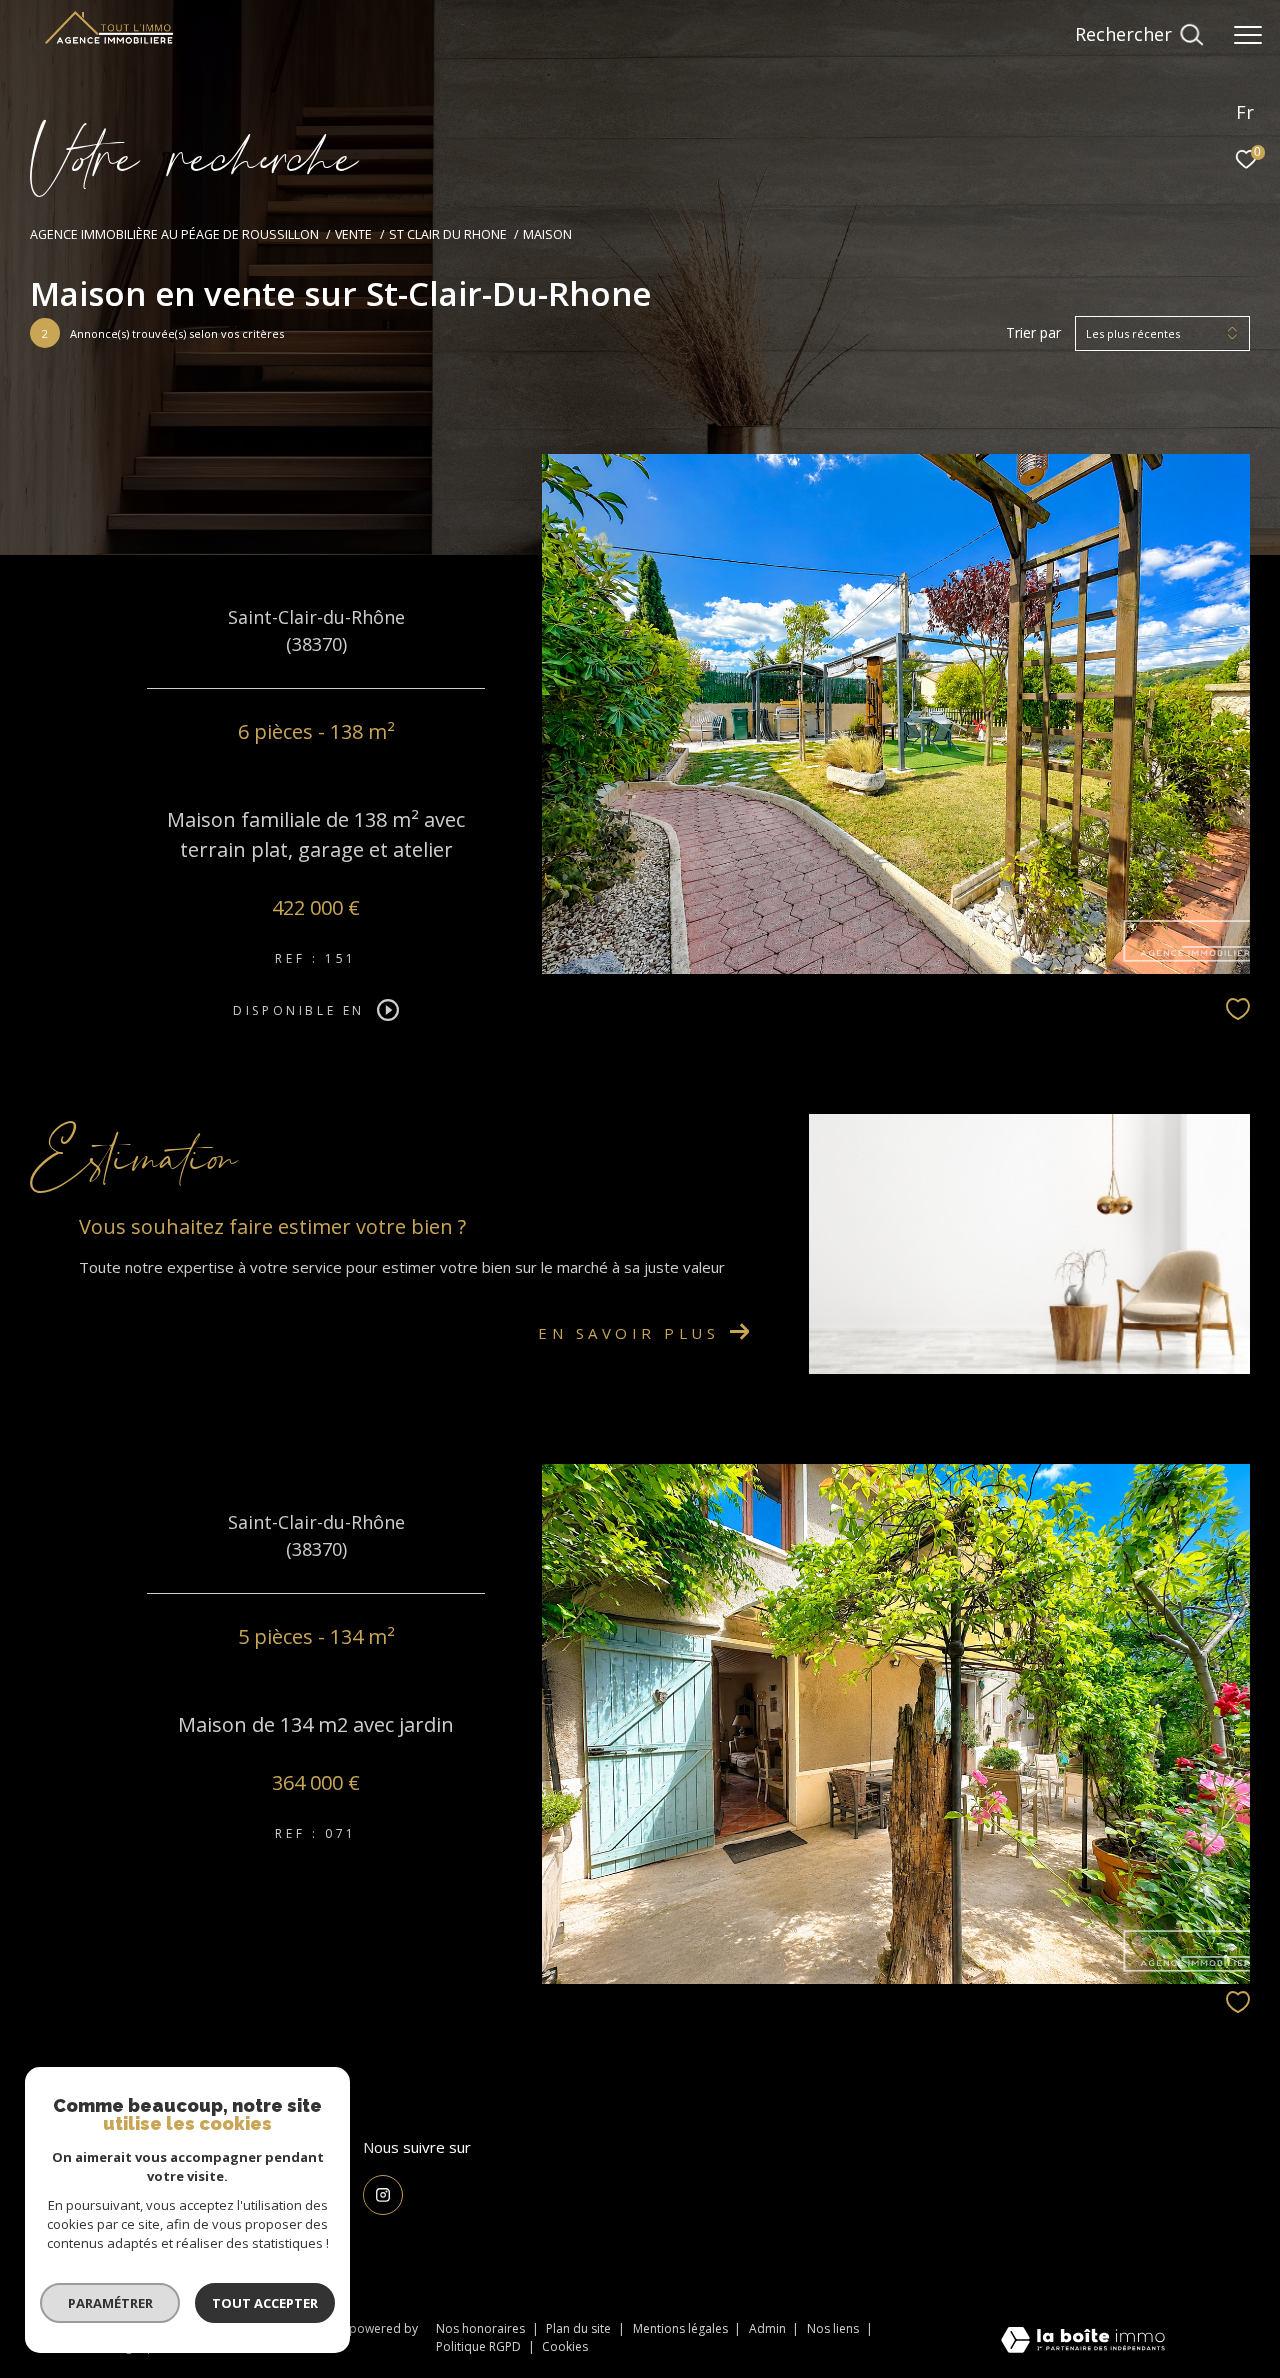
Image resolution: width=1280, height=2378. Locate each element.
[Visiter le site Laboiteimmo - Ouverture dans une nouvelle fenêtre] (1083, 2341)
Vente (353, 234)
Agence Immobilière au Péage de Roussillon (174, 234)
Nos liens (834, 2328)
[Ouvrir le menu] (1248, 35)
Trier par (1033, 333)
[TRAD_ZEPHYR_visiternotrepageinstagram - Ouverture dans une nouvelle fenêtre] (383, 2195)
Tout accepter (265, 2303)
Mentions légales (682, 2328)
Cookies (565, 2347)
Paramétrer (110, 2303)
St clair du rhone (448, 234)
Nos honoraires (480, 2328)
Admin (769, 2328)
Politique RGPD (478, 2346)
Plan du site (580, 2328)
